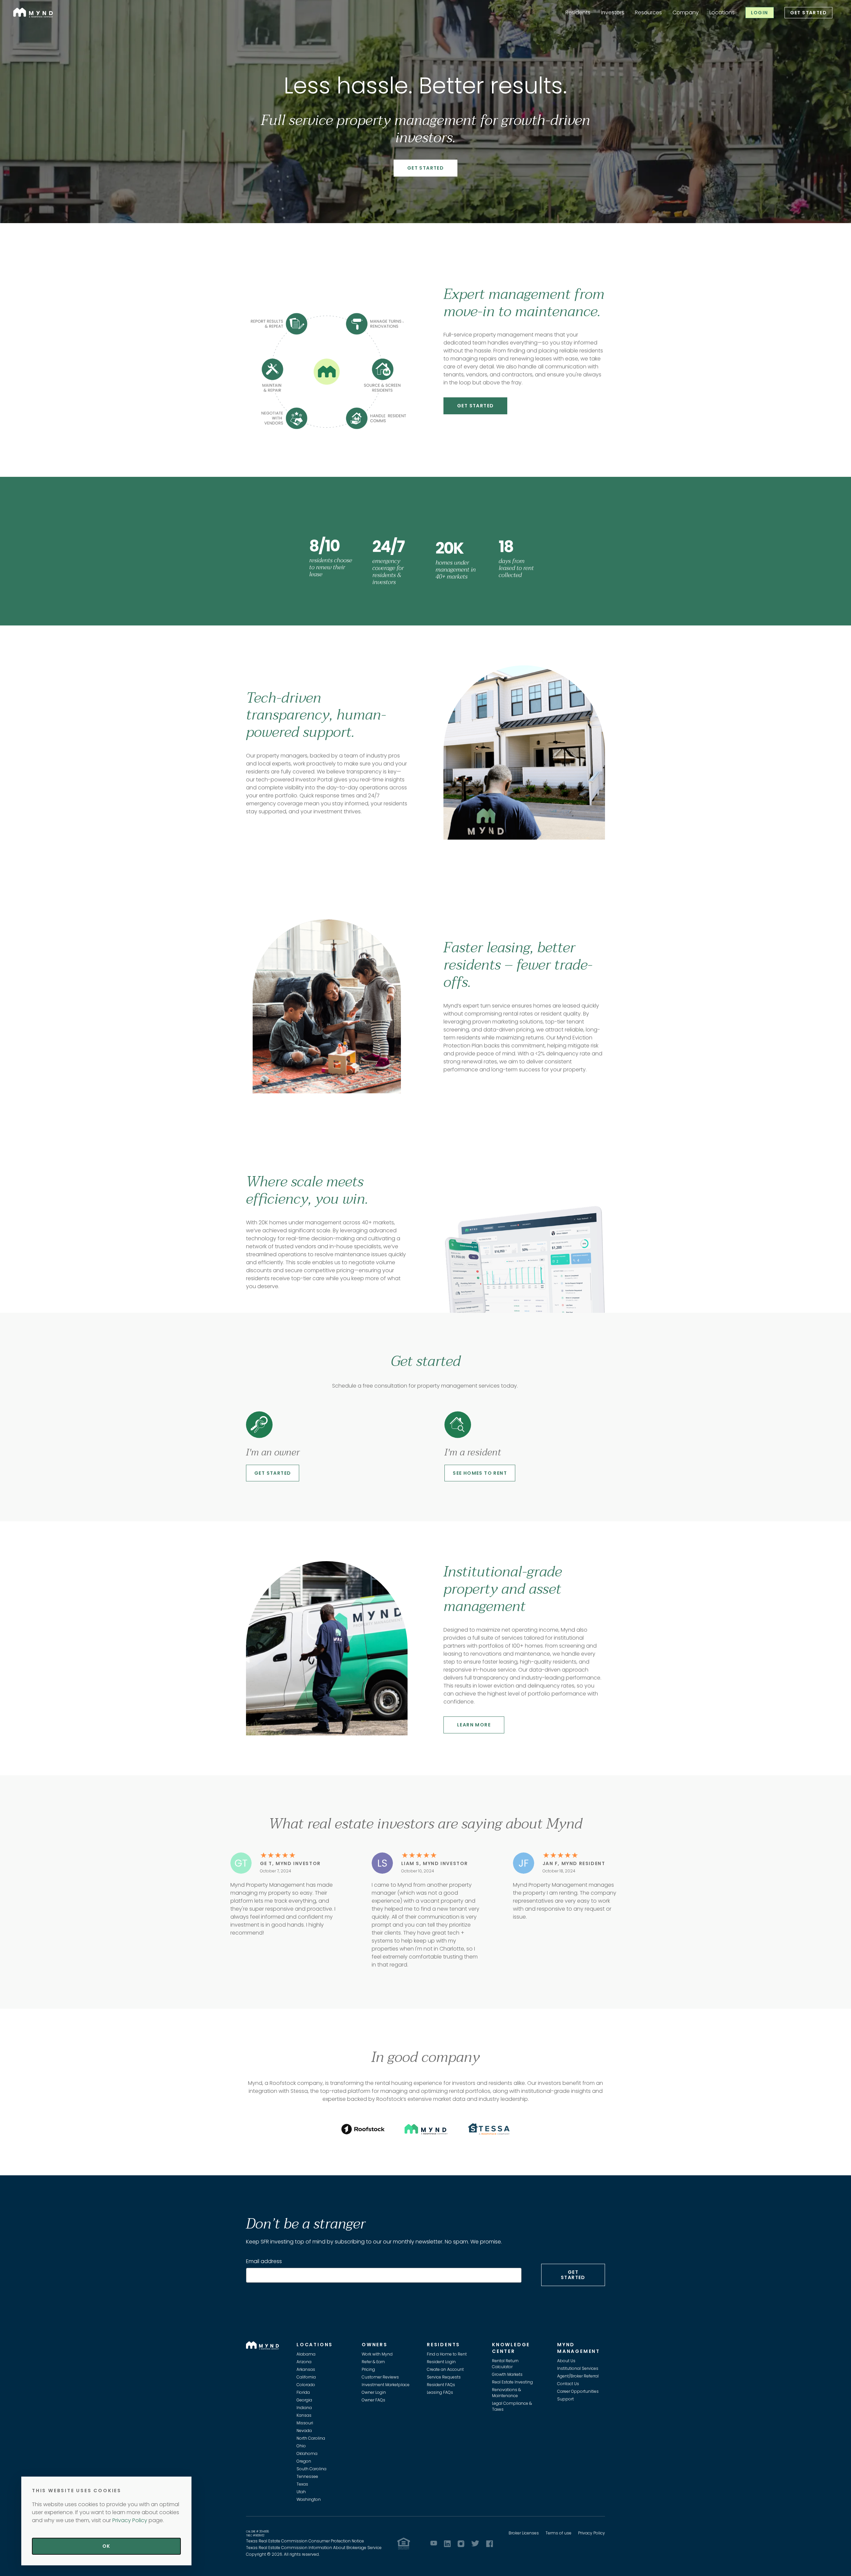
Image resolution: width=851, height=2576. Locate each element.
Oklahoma (307, 2453)
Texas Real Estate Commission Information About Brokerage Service (314, 2548)
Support (565, 2399)
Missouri (305, 2423)
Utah (301, 2492)
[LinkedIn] (447, 2544)
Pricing (368, 2369)
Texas (302, 2484)
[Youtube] (434, 2543)
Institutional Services (578, 2368)
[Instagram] (461, 2544)
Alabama (306, 2354)
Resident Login (441, 2362)
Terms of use (558, 2533)
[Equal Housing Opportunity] (404, 2544)
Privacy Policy (592, 2533)
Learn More (474, 1725)
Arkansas (306, 2369)
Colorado (306, 2385)
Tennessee (307, 2476)
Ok (106, 2546)
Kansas (304, 2415)
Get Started (425, 168)
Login (760, 13)
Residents (578, 12)
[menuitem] (578, 13)
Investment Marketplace (386, 2385)
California (306, 2377)
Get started (808, 13)
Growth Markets (507, 2374)
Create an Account (445, 2369)
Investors (613, 12)
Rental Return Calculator (505, 2364)
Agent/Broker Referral (578, 2376)
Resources (648, 12)
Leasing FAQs (440, 2392)
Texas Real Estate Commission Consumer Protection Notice (305, 2541)
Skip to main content (3, 29)
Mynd (20, 11)
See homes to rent (480, 1473)
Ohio (301, 2446)
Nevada (304, 2431)
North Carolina (311, 2438)
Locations (722, 12)
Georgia (304, 2400)
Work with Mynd (377, 2354)
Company (686, 12)
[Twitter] (475, 2543)
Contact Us (568, 2384)
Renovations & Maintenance (506, 2393)
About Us (566, 2361)
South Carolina (311, 2469)
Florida (303, 2392)
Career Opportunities (578, 2391)
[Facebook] (489, 2544)
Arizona (304, 2362)
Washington (309, 2499)
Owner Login (374, 2392)
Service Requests (444, 2377)
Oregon (304, 2461)
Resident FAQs (441, 2385)
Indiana (304, 2408)
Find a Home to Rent (447, 2354)
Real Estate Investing (512, 2382)
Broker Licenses (524, 2533)
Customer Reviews (380, 2377)
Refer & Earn (373, 2362)
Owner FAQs (373, 2400)
